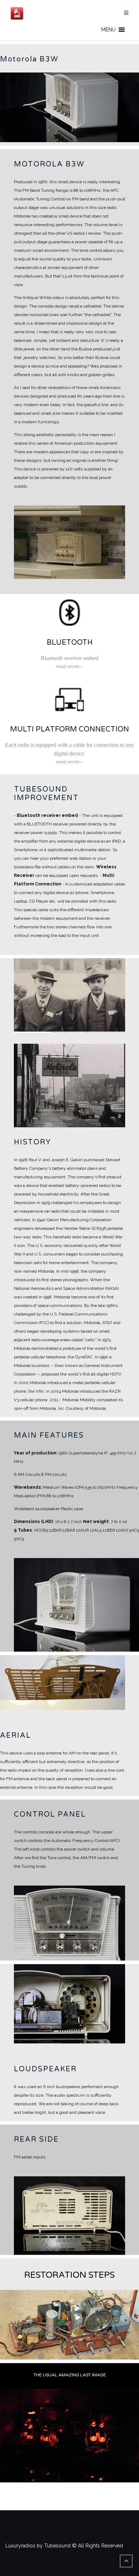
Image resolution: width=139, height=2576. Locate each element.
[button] (108, 30)
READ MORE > (69, 667)
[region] (69, 107)
